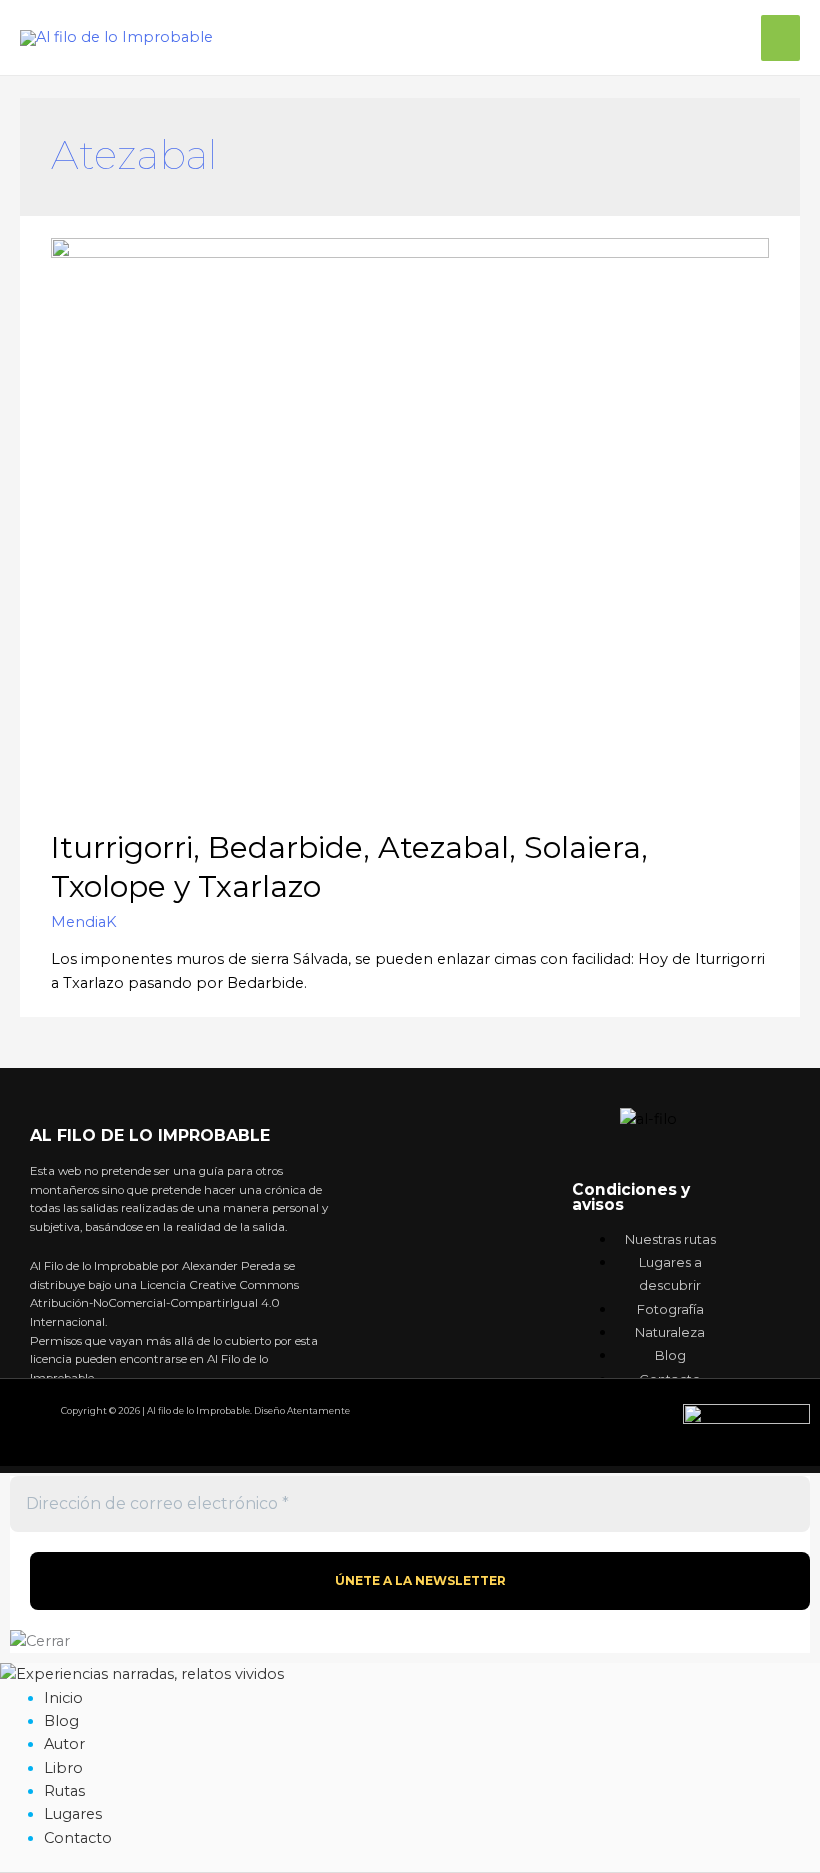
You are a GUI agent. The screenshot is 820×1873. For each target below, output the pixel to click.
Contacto (78, 1838)
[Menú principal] (780, 38)
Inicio (63, 1698)
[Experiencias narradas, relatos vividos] (142, 1674)
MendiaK (84, 922)
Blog (61, 1721)
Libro (63, 1768)
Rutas (64, 1791)
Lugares (73, 1814)
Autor (64, 1744)
